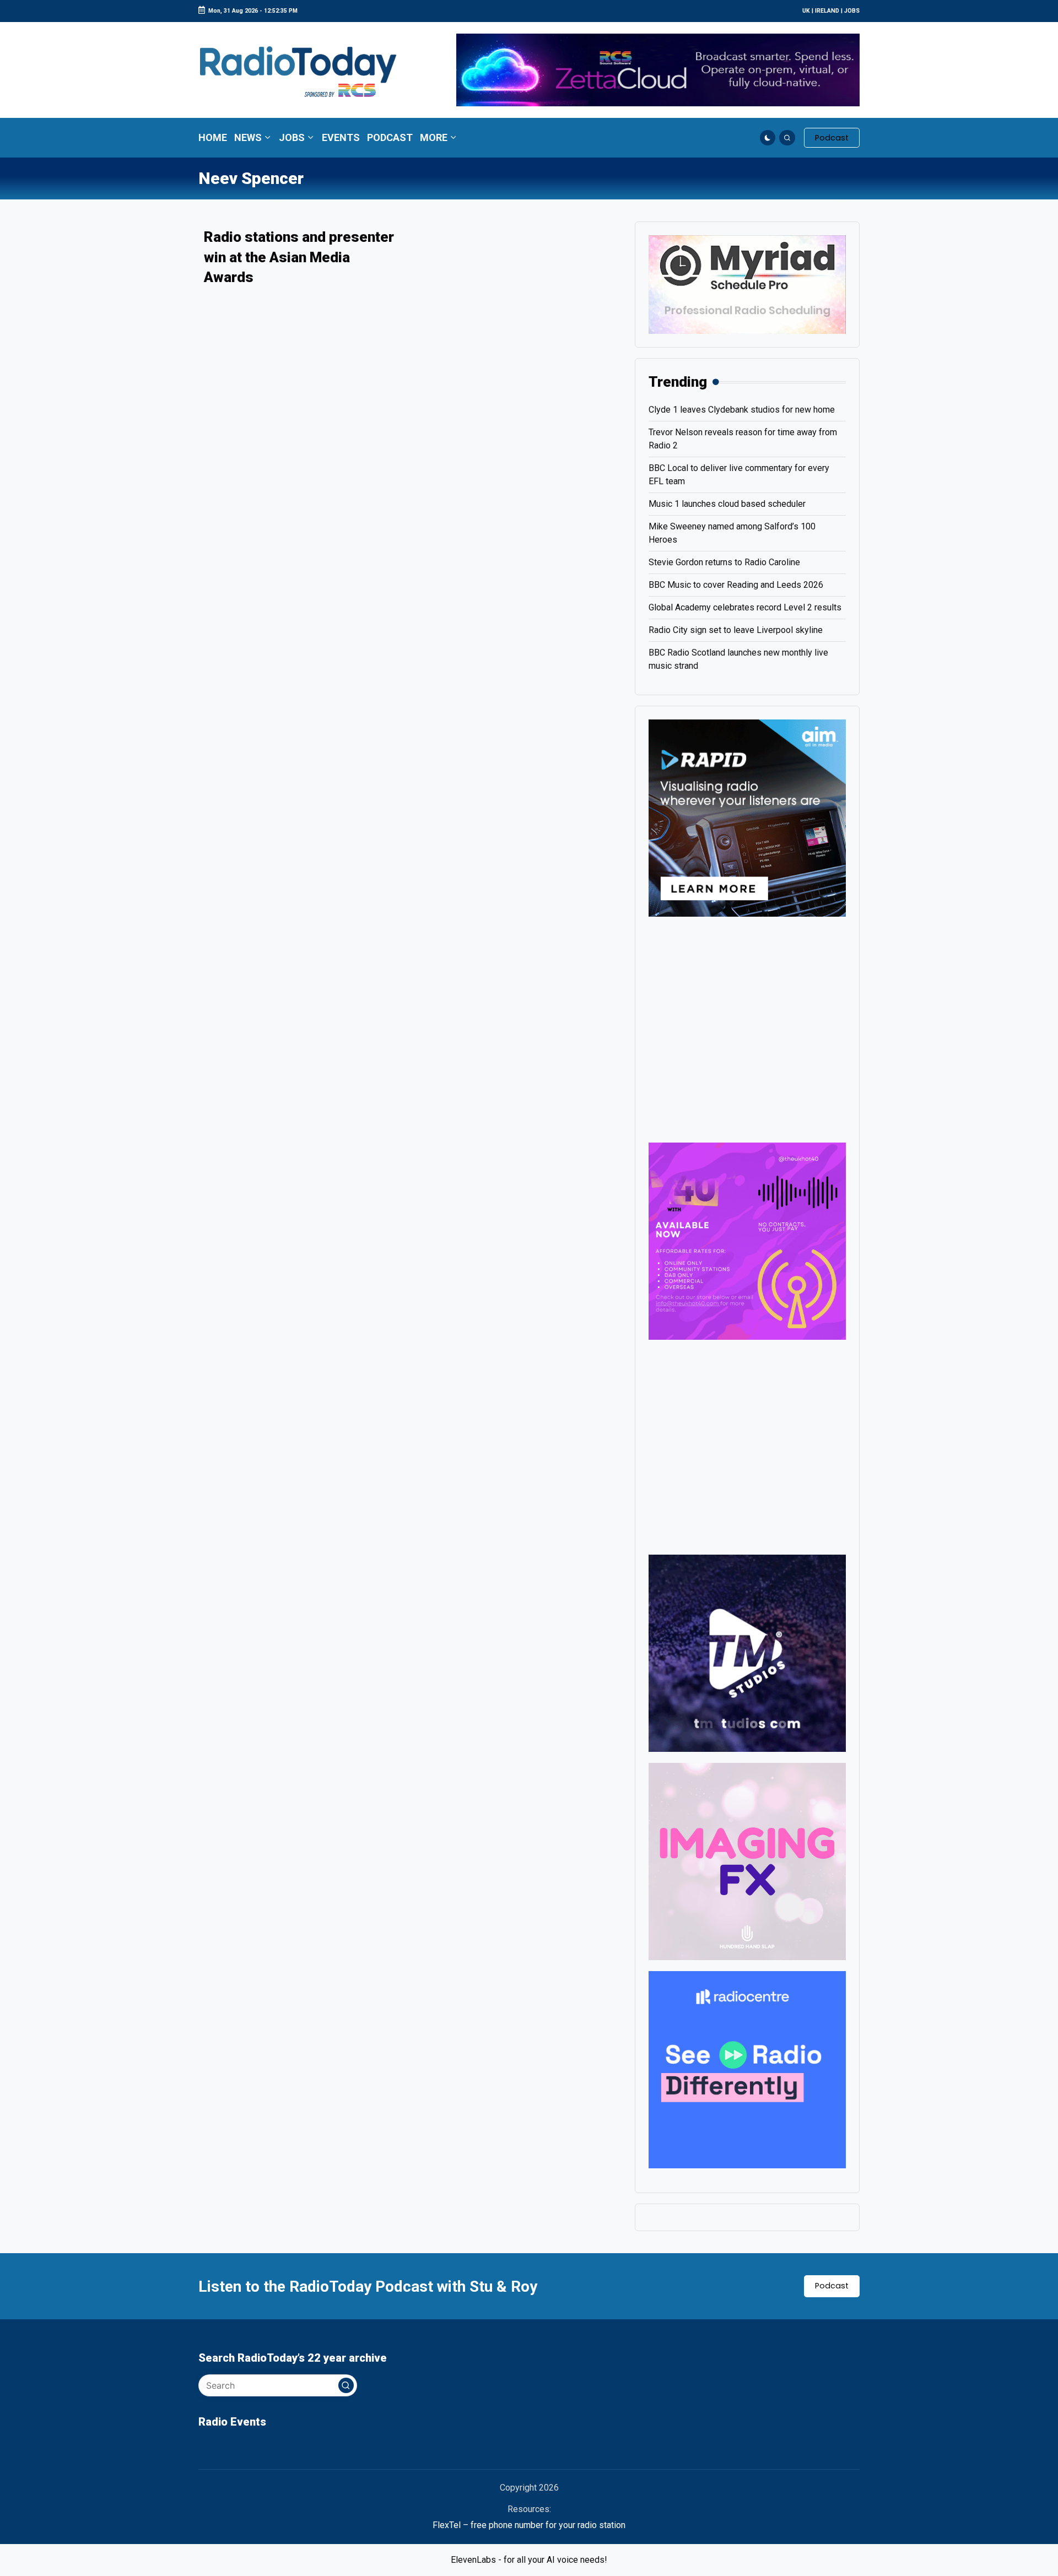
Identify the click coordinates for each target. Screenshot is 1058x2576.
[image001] (747, 1240)
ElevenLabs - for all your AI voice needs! (529, 2560)
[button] (832, 138)
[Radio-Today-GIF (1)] (747, 2069)
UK (806, 11)
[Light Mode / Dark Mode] (768, 138)
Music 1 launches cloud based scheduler (727, 504)
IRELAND (827, 11)
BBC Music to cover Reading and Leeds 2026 (736, 585)
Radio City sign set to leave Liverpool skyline (736, 630)
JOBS (852, 11)
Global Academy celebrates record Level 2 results (745, 607)
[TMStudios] (747, 1652)
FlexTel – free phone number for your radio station (529, 2525)
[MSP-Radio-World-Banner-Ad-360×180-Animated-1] (747, 284)
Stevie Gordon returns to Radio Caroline (724, 562)
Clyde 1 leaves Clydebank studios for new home (742, 410)
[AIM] (747, 817)
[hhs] (747, 1861)
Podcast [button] (832, 2286)
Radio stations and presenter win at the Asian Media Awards (299, 257)
